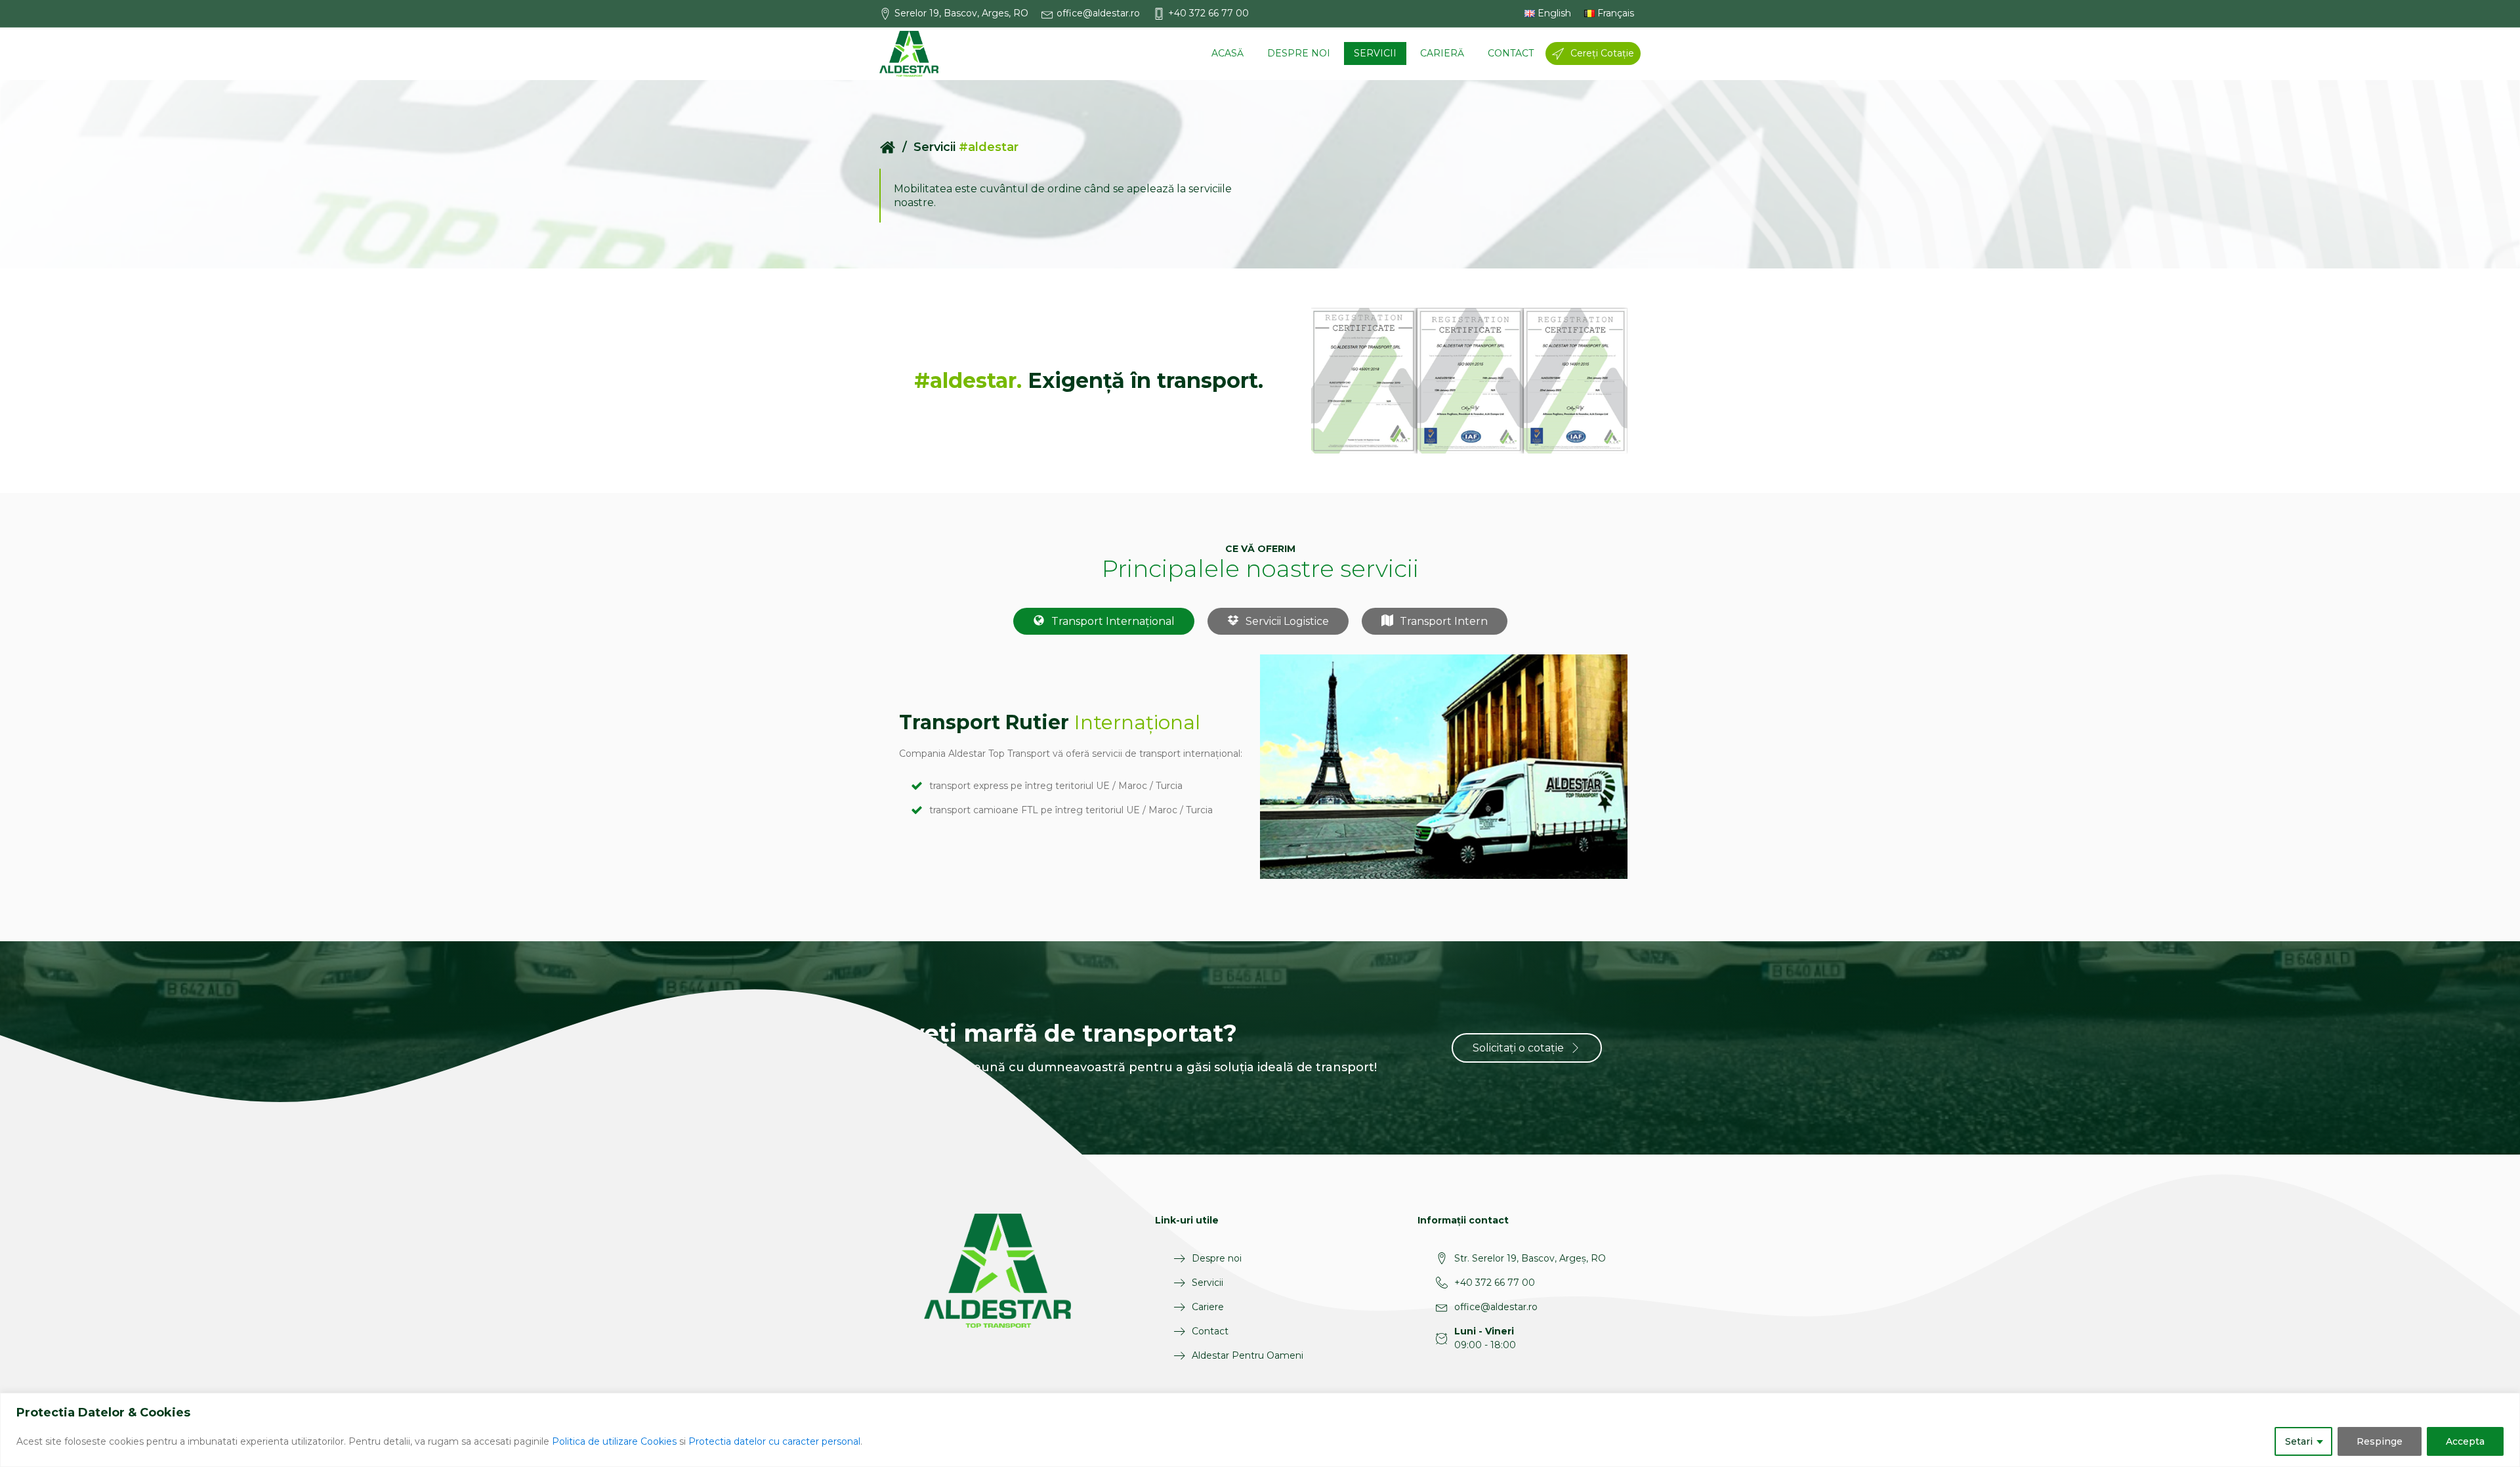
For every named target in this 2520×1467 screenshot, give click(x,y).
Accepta (2465, 1441)
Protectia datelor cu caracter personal (774, 1441)
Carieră (1442, 53)
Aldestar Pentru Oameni (1248, 1355)
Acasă (1228, 53)
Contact (1511, 53)
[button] (960, 13)
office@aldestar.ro (1496, 1307)
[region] (1260, 1430)
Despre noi (1299, 53)
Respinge (2380, 1441)
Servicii (1375, 53)
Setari (2299, 1441)
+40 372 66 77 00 (1495, 1283)
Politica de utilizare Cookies (614, 1441)
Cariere (1208, 1307)
